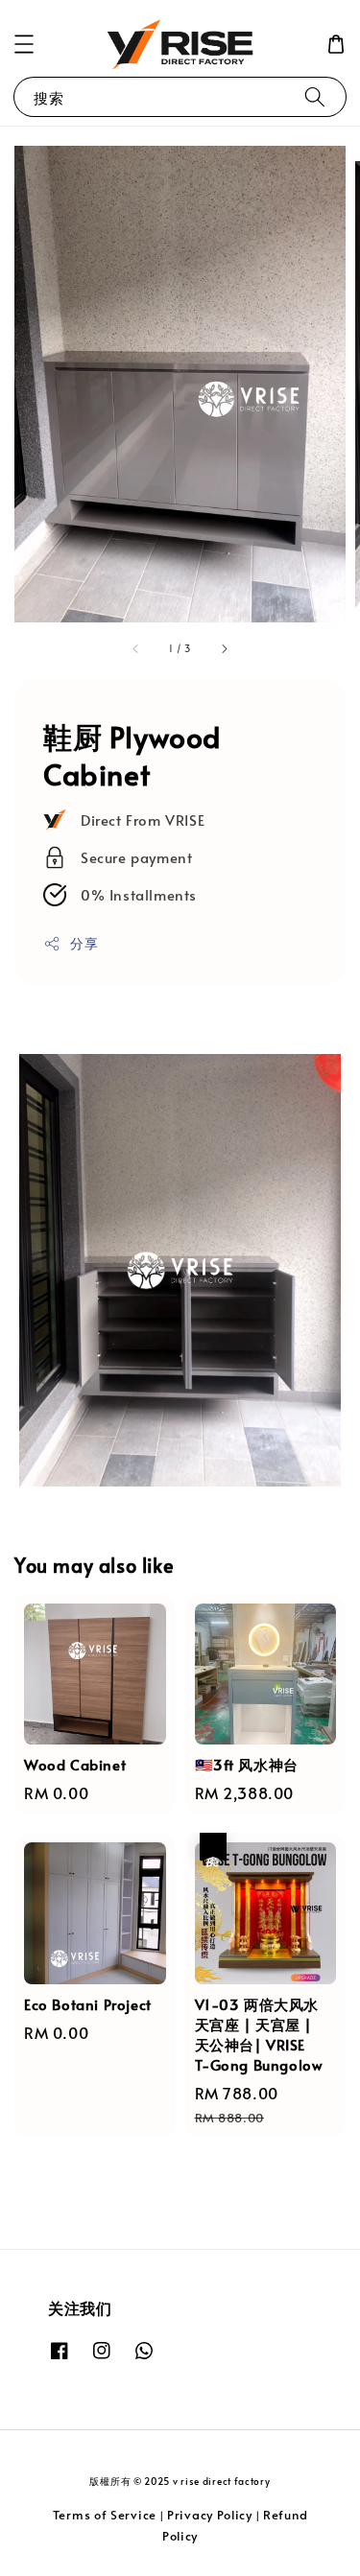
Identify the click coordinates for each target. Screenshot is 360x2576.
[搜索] (315, 96)
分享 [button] (84, 943)
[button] (24, 44)
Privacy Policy (210, 2515)
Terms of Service (105, 2515)
